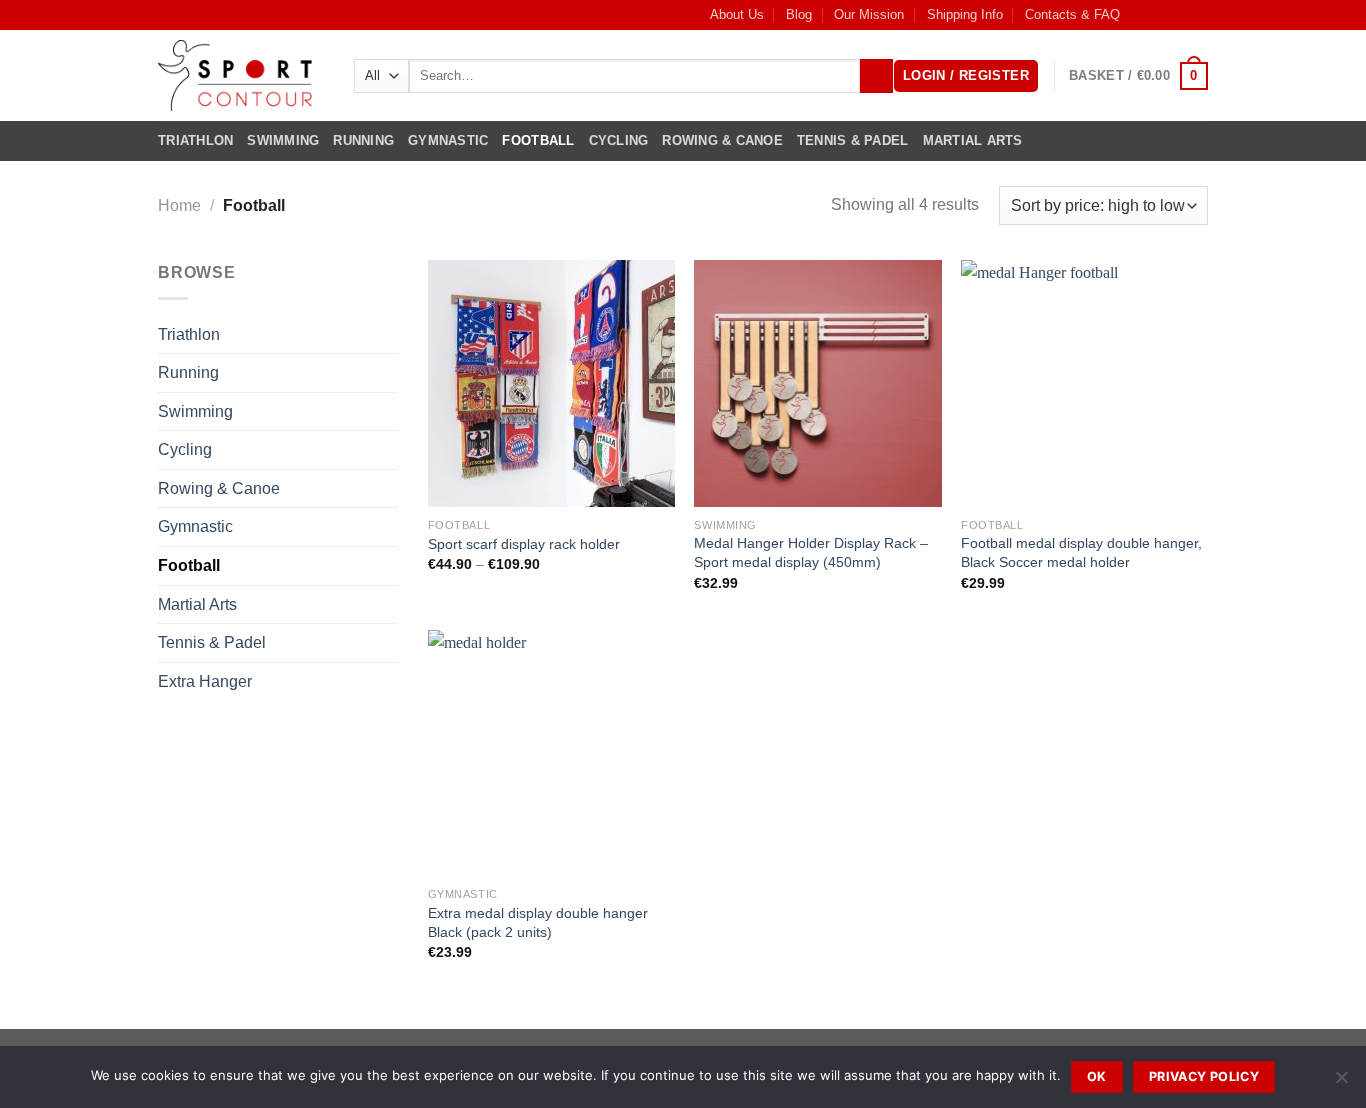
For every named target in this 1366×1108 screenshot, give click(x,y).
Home (179, 205)
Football (538, 140)
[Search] (876, 76)
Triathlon (195, 140)
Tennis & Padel (853, 140)
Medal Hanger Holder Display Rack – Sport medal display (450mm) (811, 552)
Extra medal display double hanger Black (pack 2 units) (538, 922)
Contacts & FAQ (1072, 14)
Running (363, 140)
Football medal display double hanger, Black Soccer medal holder (1081, 552)
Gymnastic (448, 140)
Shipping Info (965, 14)
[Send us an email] (1179, 15)
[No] (1341, 1083)
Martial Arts (973, 140)
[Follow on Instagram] (1160, 15)
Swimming (283, 140)
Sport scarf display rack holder (524, 544)
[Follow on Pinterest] (1198, 15)
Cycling (619, 140)
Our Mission (869, 14)
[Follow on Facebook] (1141, 15)
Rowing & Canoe (722, 140)
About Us (737, 14)
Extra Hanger (205, 681)
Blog (799, 14)
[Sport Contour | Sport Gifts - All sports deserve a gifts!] (241, 75)
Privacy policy (1204, 1076)
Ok (1097, 1076)
